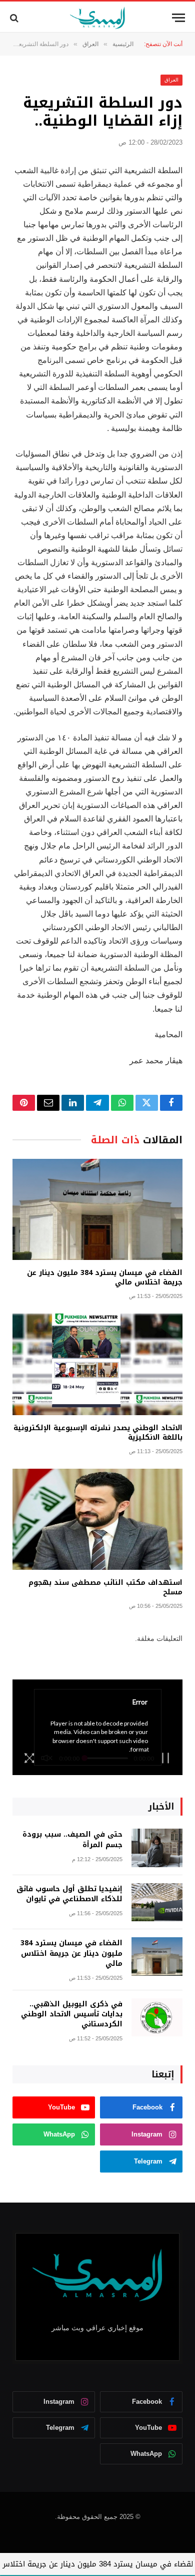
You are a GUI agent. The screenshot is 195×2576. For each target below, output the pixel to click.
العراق (171, 80)
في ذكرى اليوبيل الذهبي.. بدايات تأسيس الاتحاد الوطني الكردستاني (72, 2014)
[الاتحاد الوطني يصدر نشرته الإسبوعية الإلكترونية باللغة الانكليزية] (97, 1364)
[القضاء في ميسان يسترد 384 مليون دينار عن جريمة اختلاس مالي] (97, 1209)
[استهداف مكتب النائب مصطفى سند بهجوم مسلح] (97, 1519)
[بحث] (15, 18)
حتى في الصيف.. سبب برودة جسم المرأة (72, 1839)
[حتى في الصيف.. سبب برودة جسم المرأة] (157, 1848)
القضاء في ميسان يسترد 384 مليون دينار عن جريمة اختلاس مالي (105, 1277)
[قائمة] (178, 18)
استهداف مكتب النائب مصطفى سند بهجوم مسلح (105, 1587)
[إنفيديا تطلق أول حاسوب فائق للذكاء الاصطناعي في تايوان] (157, 1902)
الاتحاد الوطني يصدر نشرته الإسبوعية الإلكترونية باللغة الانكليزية (98, 1433)
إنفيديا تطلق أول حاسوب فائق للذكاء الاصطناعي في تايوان (69, 1894)
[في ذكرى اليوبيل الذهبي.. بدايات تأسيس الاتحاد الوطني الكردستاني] (157, 2018)
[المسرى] (98, 18)
